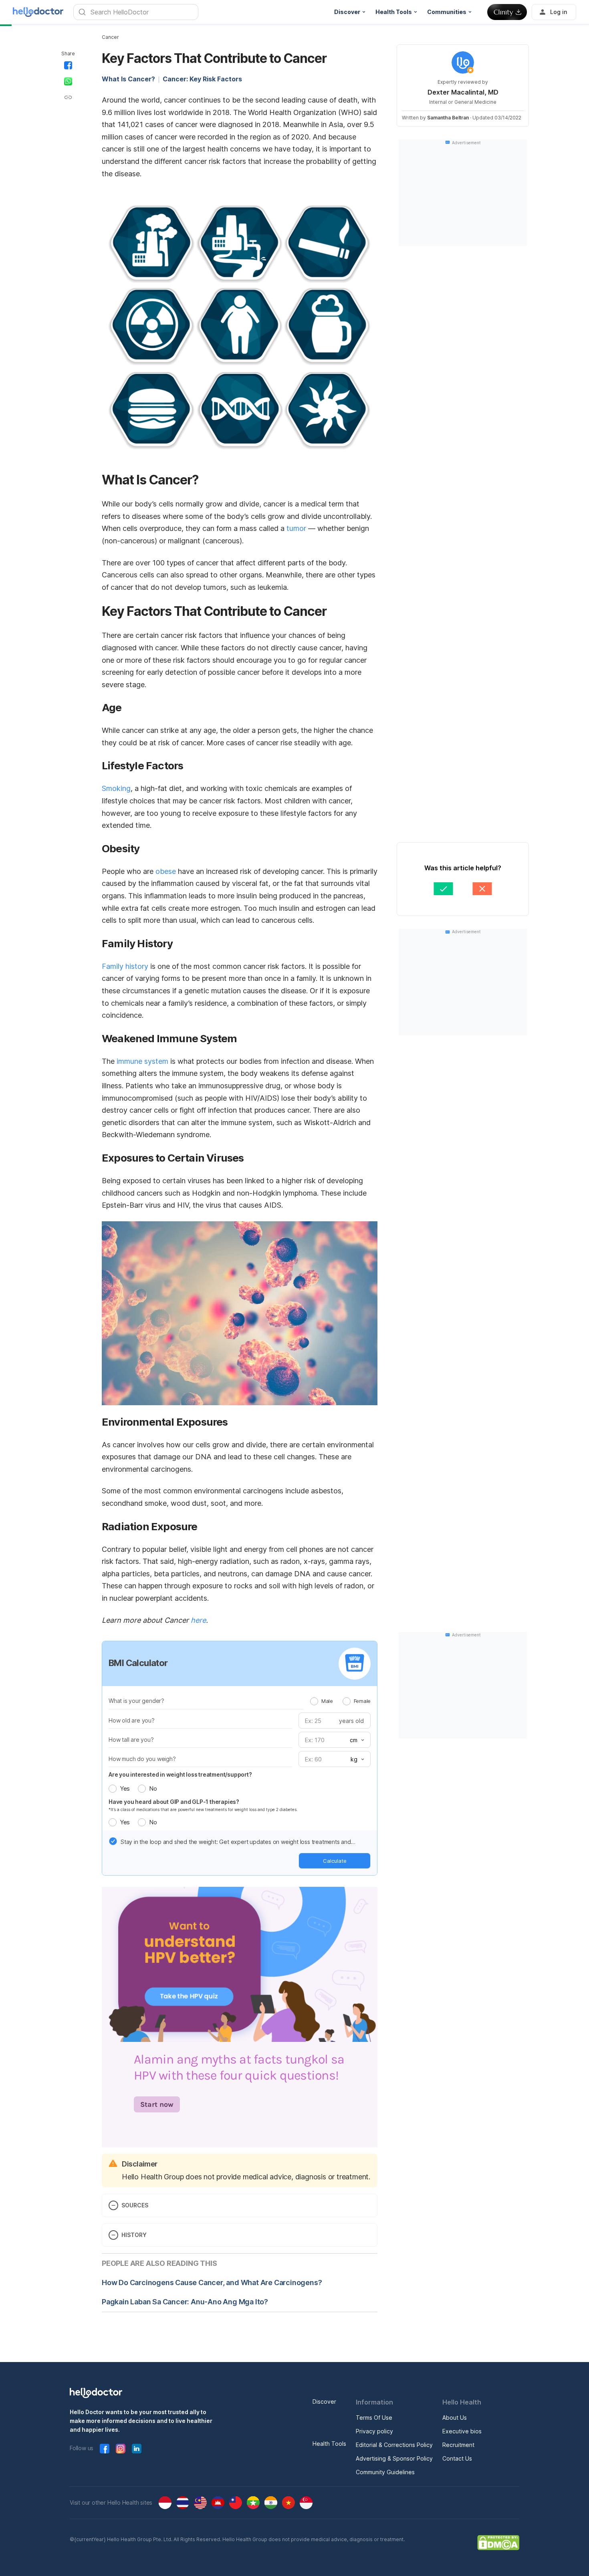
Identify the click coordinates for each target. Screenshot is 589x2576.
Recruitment (458, 2445)
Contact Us (457, 2458)
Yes (125, 1788)
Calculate (335, 1861)
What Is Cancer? (128, 79)
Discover (324, 2402)
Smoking (116, 788)
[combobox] (356, 1740)
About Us (455, 2418)
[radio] (314, 1701)
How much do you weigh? (142, 1759)
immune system (142, 1061)
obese (166, 871)
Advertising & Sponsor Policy (394, 2458)
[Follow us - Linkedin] (137, 2449)
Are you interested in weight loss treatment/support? (180, 1774)
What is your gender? (136, 1701)
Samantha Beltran (448, 118)
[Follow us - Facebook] (105, 2449)
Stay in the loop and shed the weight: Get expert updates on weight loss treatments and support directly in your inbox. (236, 1842)
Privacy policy (374, 2431)
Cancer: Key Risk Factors (202, 79)
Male (327, 1701)
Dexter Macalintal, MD (463, 92)
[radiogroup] (340, 1701)
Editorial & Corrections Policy (394, 2445)
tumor (296, 528)
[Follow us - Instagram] (121, 2449)
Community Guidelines (385, 2472)
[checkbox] (113, 1841)
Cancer (110, 37)
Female (362, 1701)
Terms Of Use (374, 2418)
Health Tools (329, 2444)
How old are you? (132, 1720)
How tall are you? (131, 1740)
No (153, 1788)
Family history (125, 966)
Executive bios (462, 2431)
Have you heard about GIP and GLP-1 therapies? (174, 1802)
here (198, 1620)
